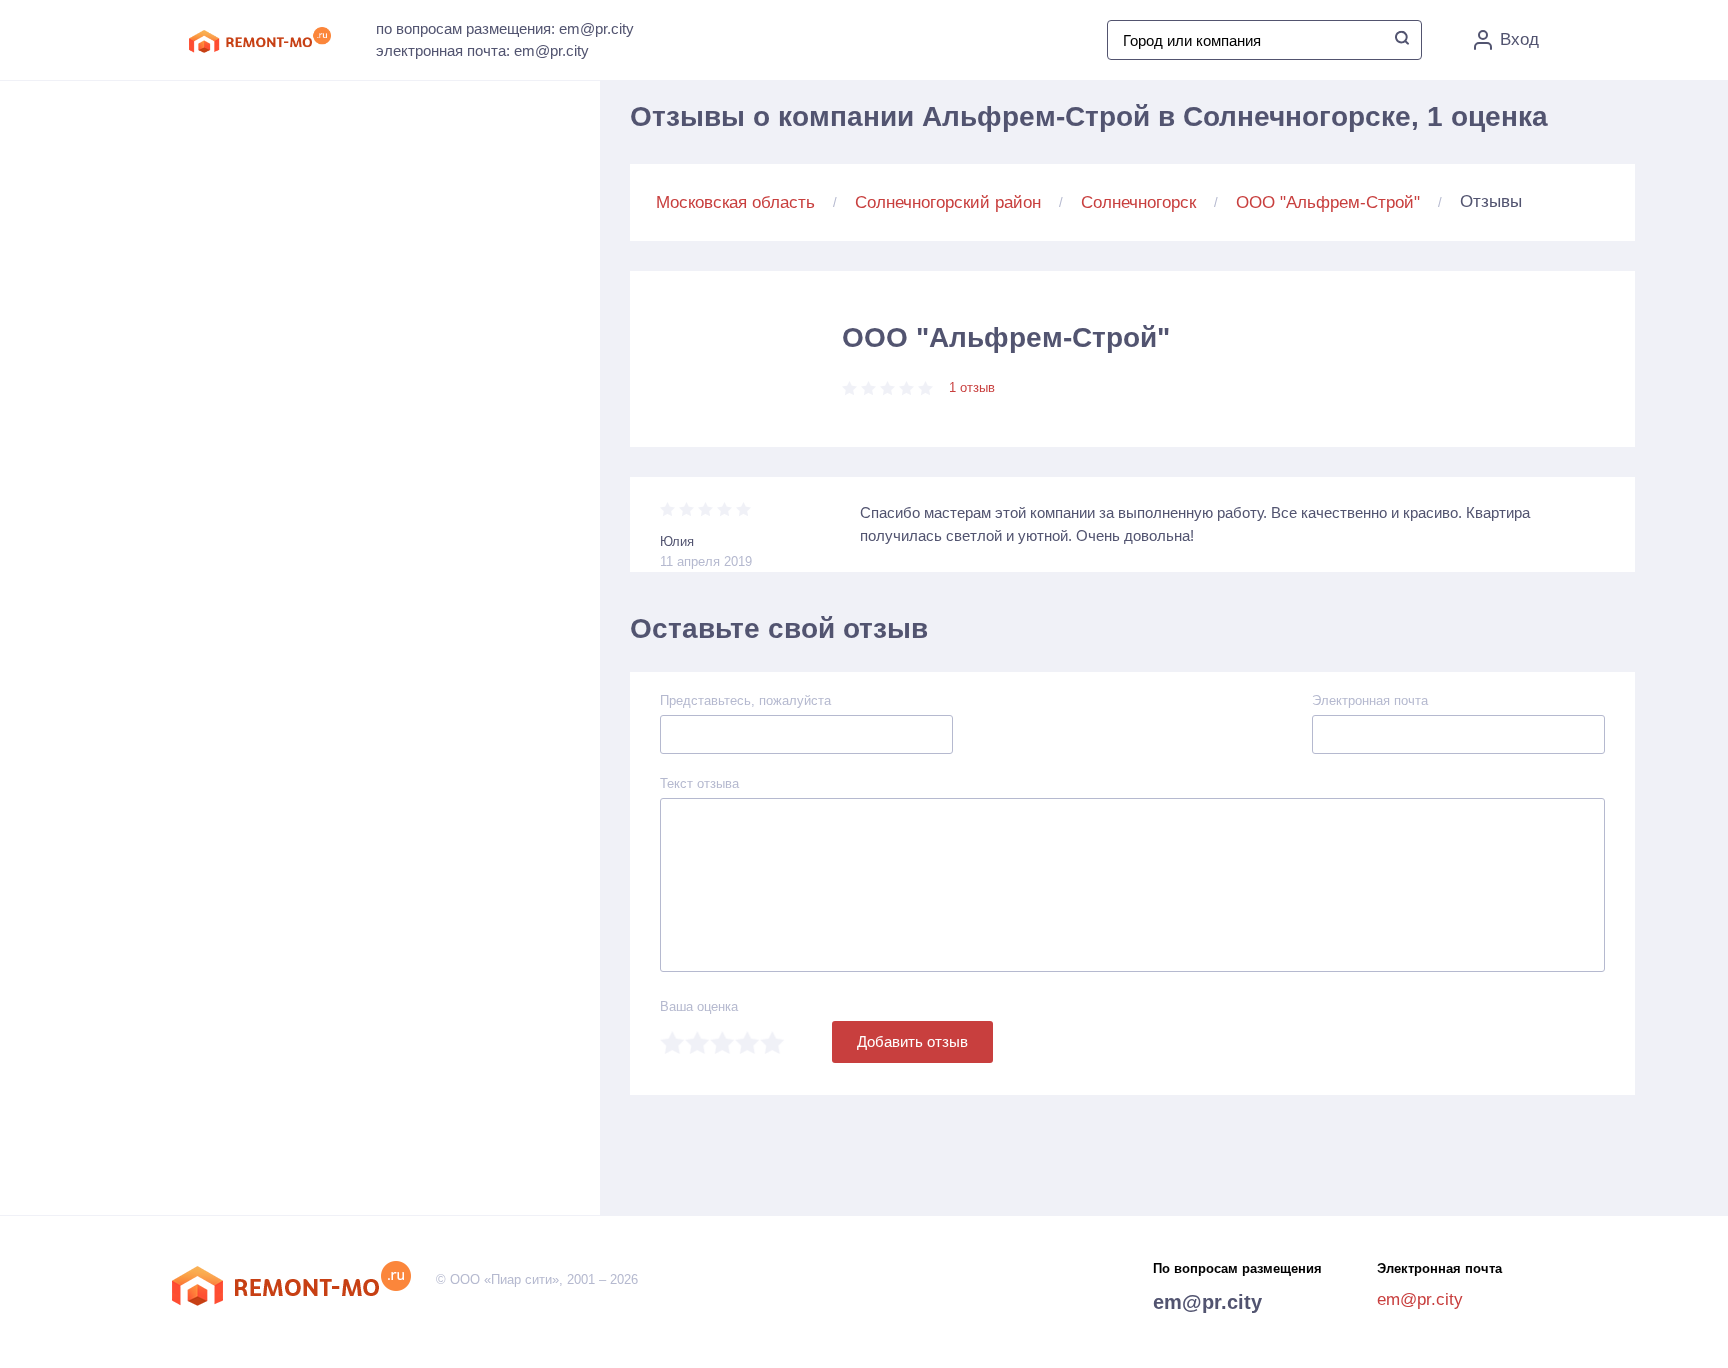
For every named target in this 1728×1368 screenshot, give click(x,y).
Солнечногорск (1138, 202)
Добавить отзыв (912, 1041)
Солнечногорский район (948, 202)
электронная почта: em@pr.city (482, 50)
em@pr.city (1207, 1302)
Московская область (735, 202)
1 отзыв (972, 387)
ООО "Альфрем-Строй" (1328, 202)
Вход (1519, 39)
